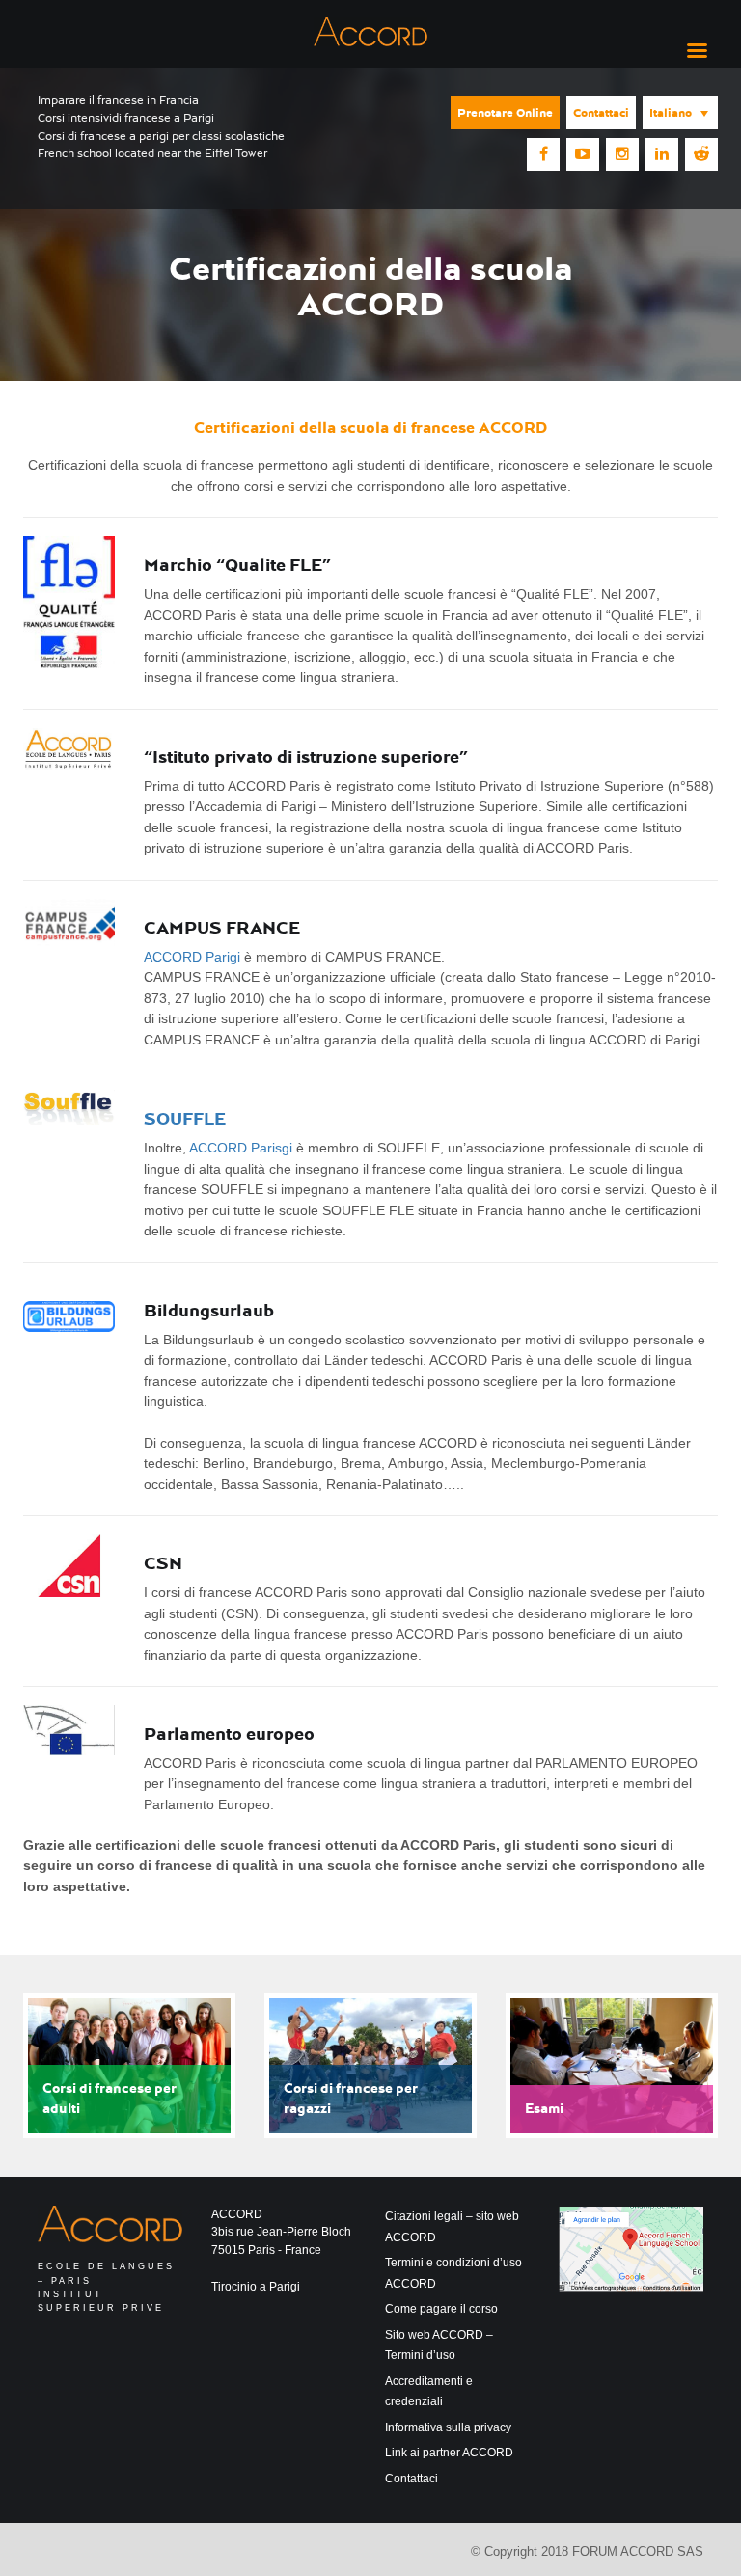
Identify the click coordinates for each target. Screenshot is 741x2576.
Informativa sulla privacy (448, 2427)
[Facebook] (543, 154)
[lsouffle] (69, 1108)
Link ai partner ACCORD (449, 2453)
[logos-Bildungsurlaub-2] (69, 1316)
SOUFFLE (185, 1118)
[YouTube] (583, 154)
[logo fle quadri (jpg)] (69, 602)
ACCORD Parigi (192, 957)
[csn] (69, 1566)
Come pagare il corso (441, 2309)
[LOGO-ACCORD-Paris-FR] (69, 750)
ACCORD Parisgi (241, 1148)
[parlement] (69, 1730)
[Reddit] (701, 154)
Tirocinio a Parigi (256, 2287)
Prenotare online (505, 113)
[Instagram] (622, 154)
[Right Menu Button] (697, 51)
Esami (544, 2108)
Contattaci (601, 113)
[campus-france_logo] (69, 922)
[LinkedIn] (662, 154)
